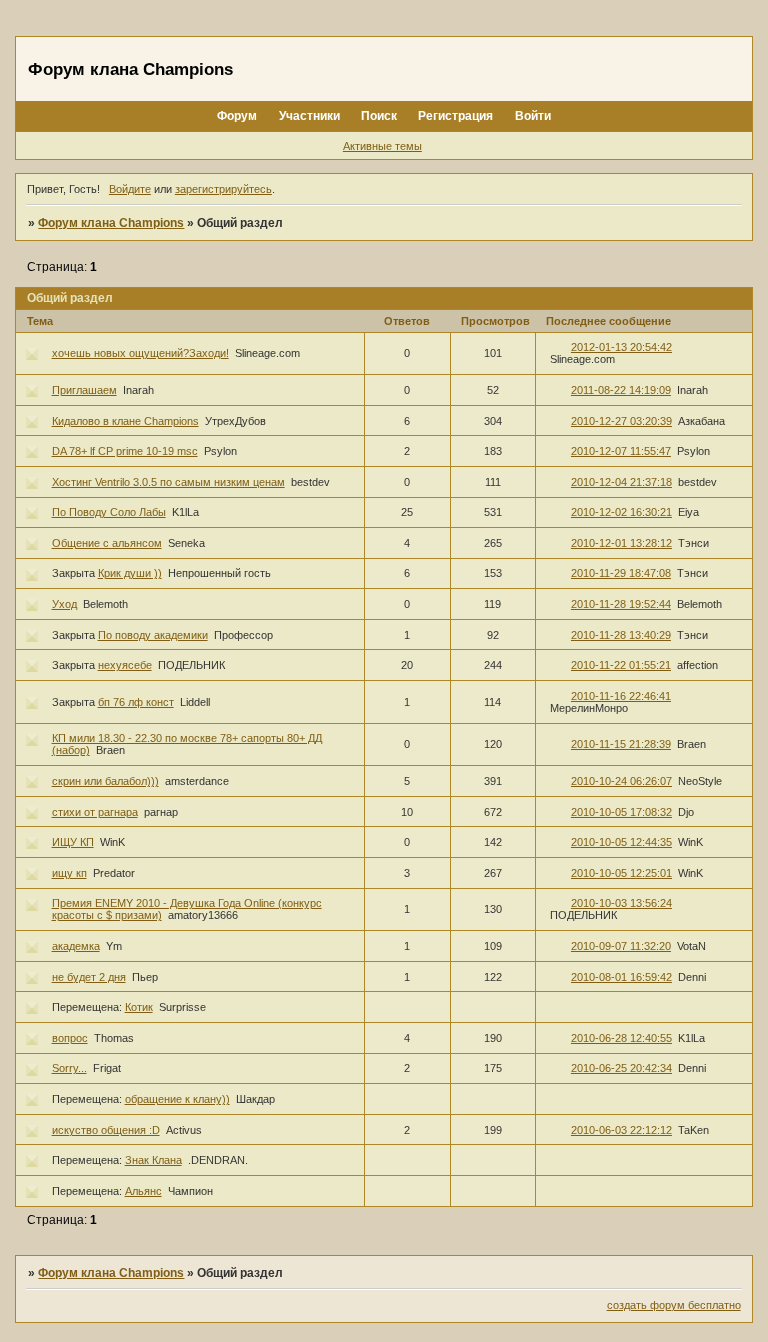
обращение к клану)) (177, 1099)
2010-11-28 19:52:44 (621, 604)
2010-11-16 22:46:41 (621, 696)
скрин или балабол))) (105, 781)
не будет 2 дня (89, 977)
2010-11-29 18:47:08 (621, 573)
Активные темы (382, 146)
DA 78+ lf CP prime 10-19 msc (125, 451)
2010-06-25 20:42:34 (621, 1068)
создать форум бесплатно (674, 1305)
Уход (64, 604)
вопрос (70, 1038)
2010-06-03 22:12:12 (621, 1130)
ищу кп (69, 873)
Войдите (130, 189)
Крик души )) (130, 573)
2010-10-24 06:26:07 (621, 781)
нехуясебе (125, 665)
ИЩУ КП (73, 842)
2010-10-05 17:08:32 (621, 812)
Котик (139, 1007)
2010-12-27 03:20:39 (621, 421)
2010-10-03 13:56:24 (621, 903)
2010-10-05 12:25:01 (621, 873)
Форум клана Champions (111, 223)
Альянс (143, 1191)
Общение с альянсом (107, 543)
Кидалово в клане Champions (125, 421)
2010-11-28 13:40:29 (621, 635)
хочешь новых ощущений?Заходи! (140, 353)
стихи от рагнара (95, 812)
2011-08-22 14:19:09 (621, 390)
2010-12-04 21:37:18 (621, 482)
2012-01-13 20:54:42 (621, 347)
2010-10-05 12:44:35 (621, 842)
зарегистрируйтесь (223, 189)
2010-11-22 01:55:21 (621, 665)
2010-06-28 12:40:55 (621, 1038)
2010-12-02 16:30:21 (621, 512)
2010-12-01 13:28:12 (621, 543)
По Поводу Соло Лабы (109, 512)
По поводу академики (153, 635)
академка (76, 946)
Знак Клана (153, 1160)
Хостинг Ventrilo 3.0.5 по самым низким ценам (168, 482)
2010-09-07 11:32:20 (621, 946)
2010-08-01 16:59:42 (621, 977)
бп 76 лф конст (136, 702)
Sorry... (69, 1068)
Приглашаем (84, 390)
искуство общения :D (106, 1130)
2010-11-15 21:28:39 (621, 744)
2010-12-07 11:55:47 (621, 451)
